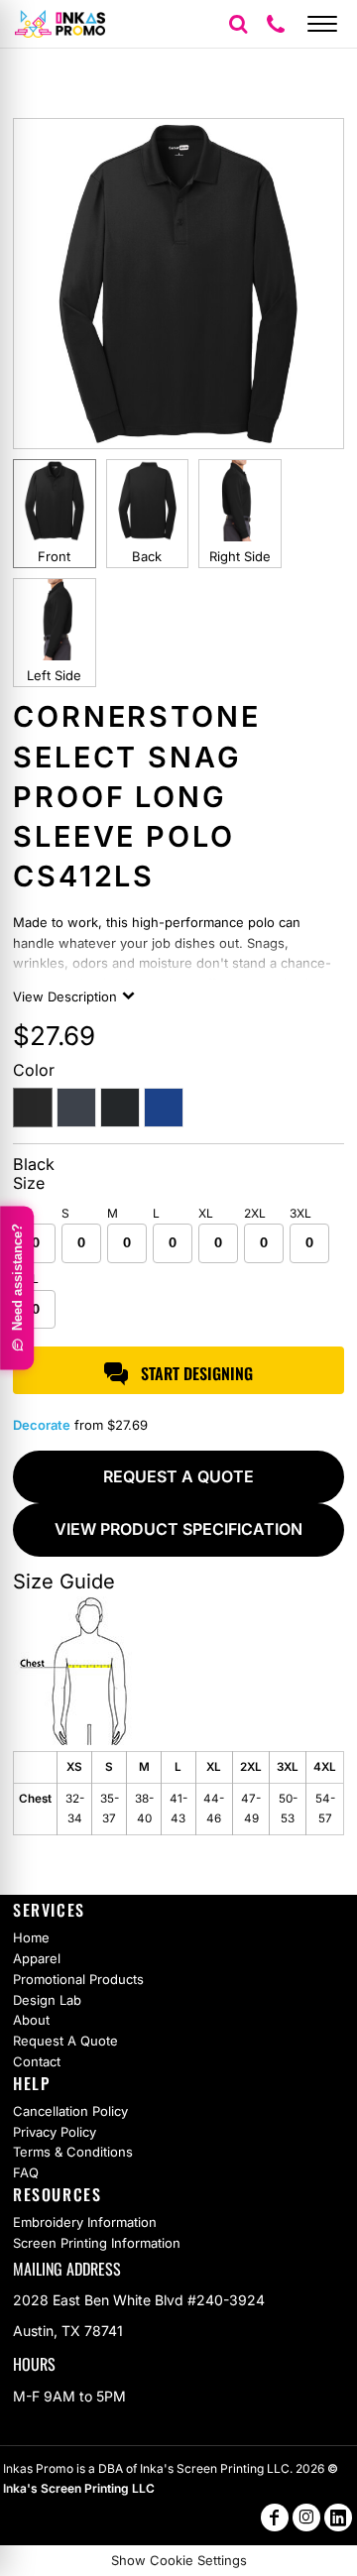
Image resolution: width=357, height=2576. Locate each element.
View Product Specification (178, 1529)
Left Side (54, 675)
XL (206, 1213)
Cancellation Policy (70, 2111)
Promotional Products (78, 1979)
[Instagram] (306, 2517)
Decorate (42, 1425)
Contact (37, 2061)
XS (24, 1213)
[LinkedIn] (338, 2517)
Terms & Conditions (73, 2152)
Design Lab (47, 2000)
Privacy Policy (55, 2132)
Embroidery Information (85, 2222)
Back (147, 556)
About (31, 2020)
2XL (255, 1213)
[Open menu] (322, 24)
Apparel (37, 1958)
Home (31, 1937)
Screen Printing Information (97, 2243)
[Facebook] (275, 2517)
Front (54, 556)
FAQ (26, 2172)
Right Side (240, 556)
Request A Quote (65, 2041)
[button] (238, 24)
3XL (300, 1213)
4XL (27, 1279)
